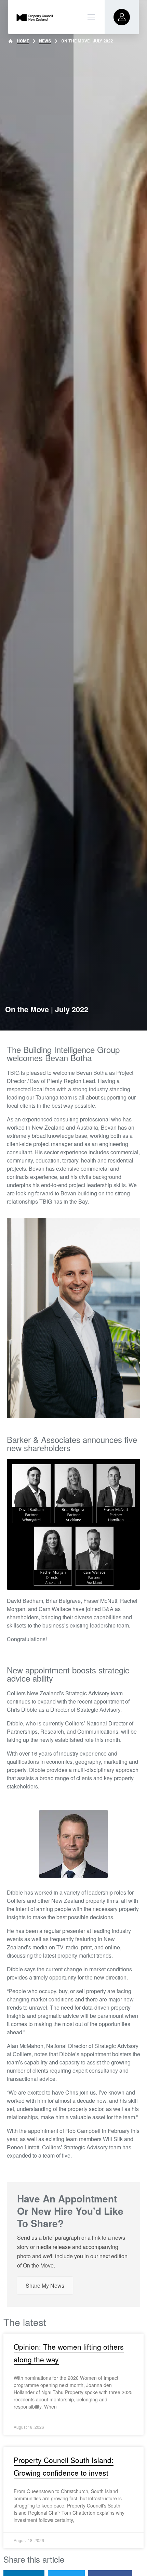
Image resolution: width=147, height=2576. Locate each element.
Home (23, 41)
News (45, 41)
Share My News (45, 2285)
